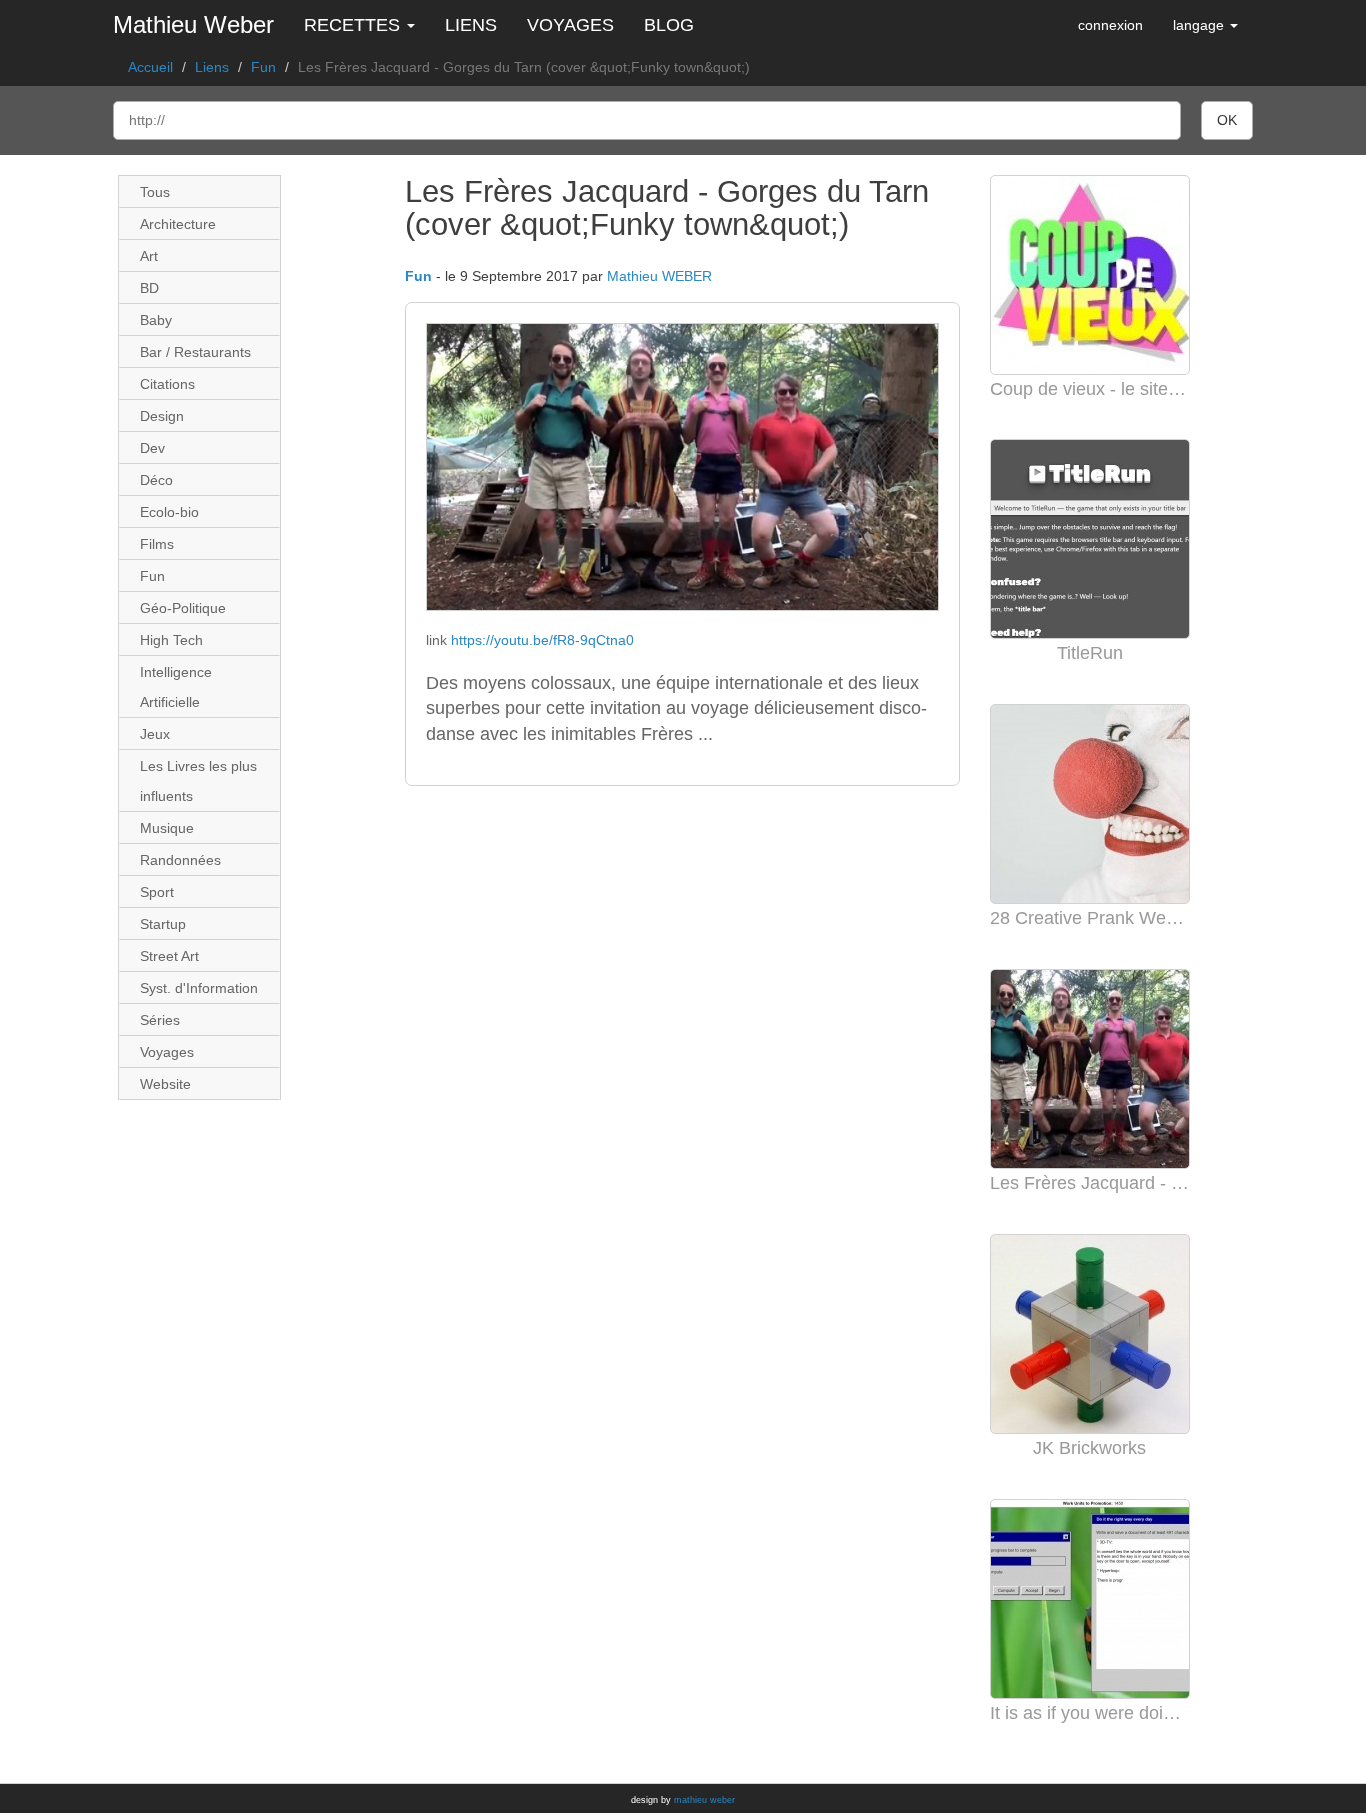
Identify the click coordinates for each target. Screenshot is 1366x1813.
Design (162, 416)
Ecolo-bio (169, 512)
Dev (152, 448)
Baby (156, 320)
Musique (167, 828)
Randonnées (180, 860)
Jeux (155, 734)
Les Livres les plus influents (198, 781)
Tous (155, 192)
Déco (156, 480)
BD (149, 288)
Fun (263, 67)
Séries (160, 1020)
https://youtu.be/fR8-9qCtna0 (542, 640)
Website (165, 1084)
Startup (163, 924)
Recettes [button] (354, 25)
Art (149, 256)
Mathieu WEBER (659, 276)
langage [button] (1200, 25)
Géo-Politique (183, 608)
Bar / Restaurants (195, 352)
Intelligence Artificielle (176, 687)
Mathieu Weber (193, 24)
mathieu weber (704, 1800)
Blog (669, 25)
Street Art (169, 956)
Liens (471, 25)
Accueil (150, 67)
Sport (157, 892)
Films (157, 544)
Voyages (570, 25)
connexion (1110, 25)
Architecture (178, 224)
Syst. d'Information (199, 988)
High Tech (171, 640)
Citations (167, 384)
